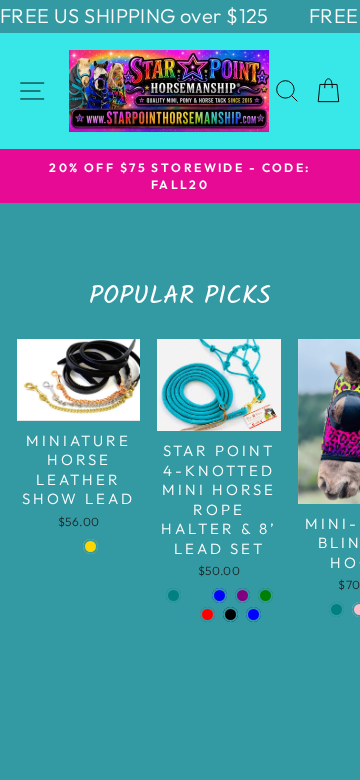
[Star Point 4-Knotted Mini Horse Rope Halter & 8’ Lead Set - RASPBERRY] (196, 595)
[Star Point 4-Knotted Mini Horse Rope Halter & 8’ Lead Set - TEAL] (173, 595)
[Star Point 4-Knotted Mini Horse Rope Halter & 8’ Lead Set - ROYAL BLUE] (219, 595)
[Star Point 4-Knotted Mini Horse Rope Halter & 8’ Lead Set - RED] (207, 614)
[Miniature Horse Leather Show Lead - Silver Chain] (67, 546)
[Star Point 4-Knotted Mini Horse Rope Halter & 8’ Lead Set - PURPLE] (242, 595)
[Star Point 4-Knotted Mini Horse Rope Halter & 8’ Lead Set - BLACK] (230, 614)
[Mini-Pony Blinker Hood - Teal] (336, 609)
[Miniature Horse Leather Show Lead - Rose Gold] (90, 546)
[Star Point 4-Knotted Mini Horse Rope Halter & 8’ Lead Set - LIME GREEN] (265, 595)
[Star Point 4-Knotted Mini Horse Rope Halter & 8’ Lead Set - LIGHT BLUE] (253, 614)
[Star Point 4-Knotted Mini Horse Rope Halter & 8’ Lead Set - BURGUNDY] (184, 614)
